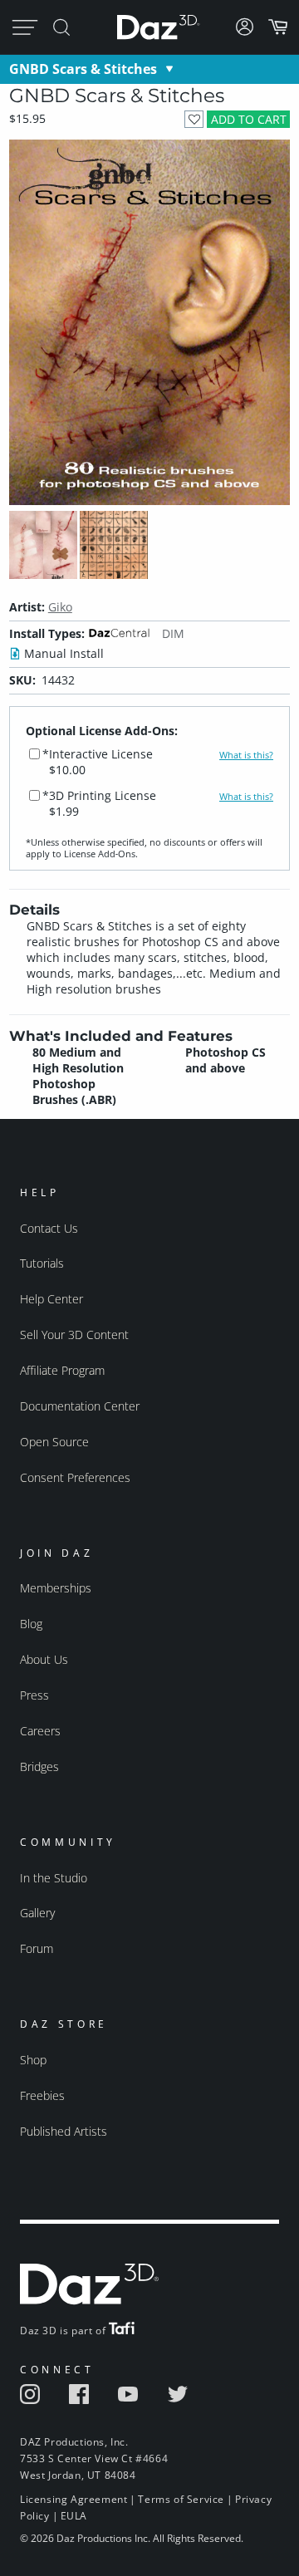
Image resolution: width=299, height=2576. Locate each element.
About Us (44, 1659)
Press (34, 1695)
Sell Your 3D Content (74, 1335)
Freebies (42, 2095)
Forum (37, 1948)
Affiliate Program (62, 1370)
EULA (74, 2516)
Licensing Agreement (74, 2499)
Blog (31, 1624)
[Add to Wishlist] (194, 119)
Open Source (54, 1442)
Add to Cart (249, 119)
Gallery (37, 1913)
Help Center (51, 1299)
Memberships (56, 1588)
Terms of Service (181, 2499)
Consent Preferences (75, 1477)
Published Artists (64, 2131)
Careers (40, 1731)
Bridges (39, 1766)
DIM (173, 633)
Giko (60, 607)
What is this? (246, 755)
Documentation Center (80, 1406)
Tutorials (42, 1263)
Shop (33, 2060)
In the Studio (54, 1878)
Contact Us (49, 1228)
